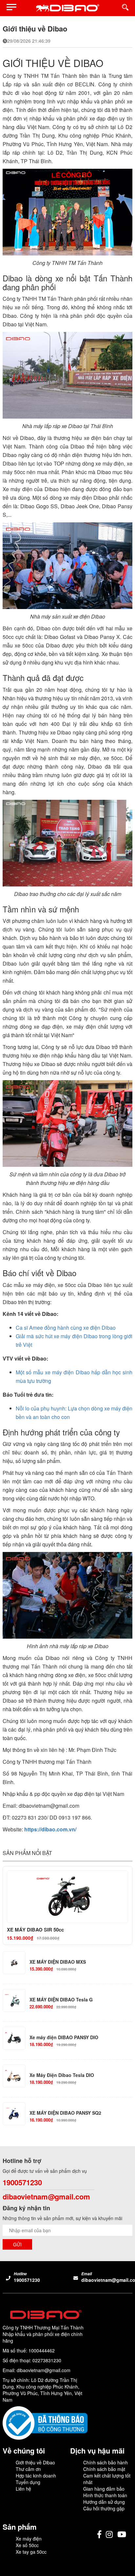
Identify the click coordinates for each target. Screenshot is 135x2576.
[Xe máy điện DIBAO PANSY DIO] (14, 2038)
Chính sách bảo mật (104, 2469)
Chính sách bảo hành (106, 2462)
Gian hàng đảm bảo (104, 2489)
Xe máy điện (29, 2539)
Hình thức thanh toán (105, 2495)
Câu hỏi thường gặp (104, 2508)
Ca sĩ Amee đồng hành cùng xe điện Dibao (66, 1328)
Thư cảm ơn (28, 2469)
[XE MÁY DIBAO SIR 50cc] (67, 1897)
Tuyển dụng (28, 2482)
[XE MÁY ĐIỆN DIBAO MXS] (14, 1963)
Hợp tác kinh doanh (36, 2476)
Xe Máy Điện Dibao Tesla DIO (62, 2075)
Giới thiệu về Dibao (35, 2462)
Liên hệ (23, 2489)
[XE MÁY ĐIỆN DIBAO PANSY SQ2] (14, 2114)
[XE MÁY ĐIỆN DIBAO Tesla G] (14, 2000)
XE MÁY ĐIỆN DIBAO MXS (58, 1962)
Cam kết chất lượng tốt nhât (107, 2479)
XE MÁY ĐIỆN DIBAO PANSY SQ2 (65, 2113)
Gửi (17, 2244)
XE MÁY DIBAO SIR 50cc (35, 1930)
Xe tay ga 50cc (31, 2552)
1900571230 (22, 2183)
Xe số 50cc (27, 2545)
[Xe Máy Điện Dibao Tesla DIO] (14, 2076)
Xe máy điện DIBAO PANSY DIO (64, 2037)
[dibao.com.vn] (67, 8)
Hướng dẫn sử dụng (104, 2502)
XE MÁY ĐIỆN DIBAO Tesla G (61, 2000)
